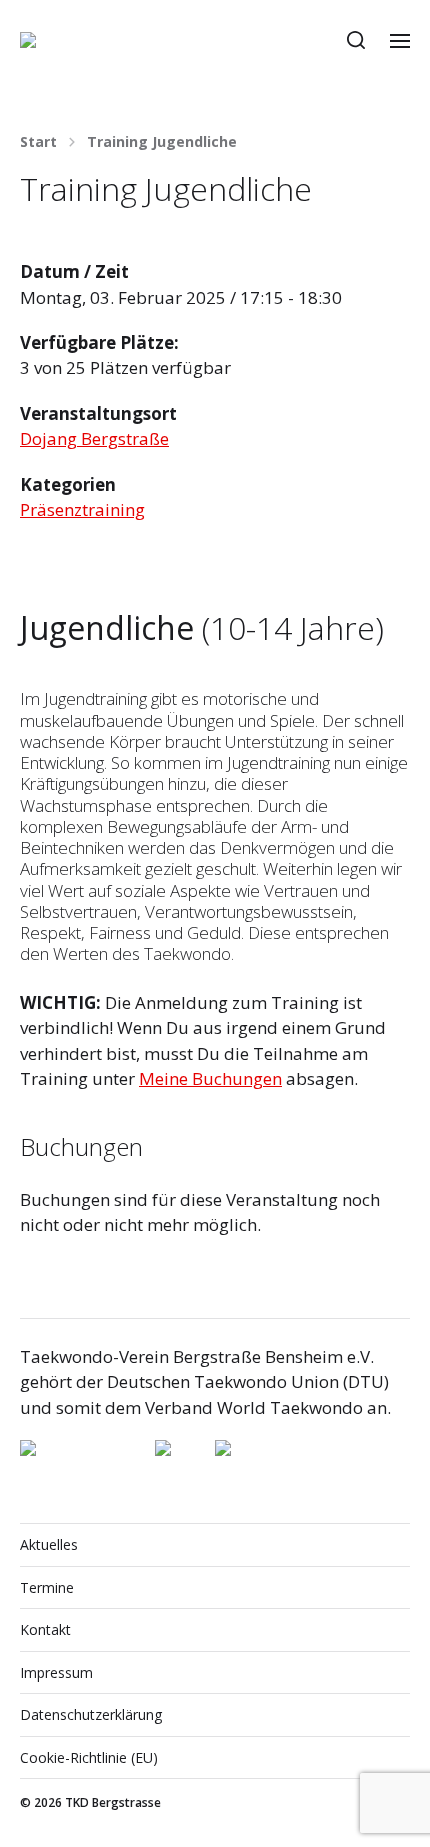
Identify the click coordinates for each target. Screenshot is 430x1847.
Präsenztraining (82, 509)
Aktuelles (49, 1544)
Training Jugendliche (162, 142)
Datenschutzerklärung (91, 1714)
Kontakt (45, 1629)
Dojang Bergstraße (94, 438)
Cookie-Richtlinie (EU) (89, 1757)
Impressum (56, 1672)
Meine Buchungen (210, 1078)
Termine (47, 1587)
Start (38, 142)
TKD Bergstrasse (113, 1802)
